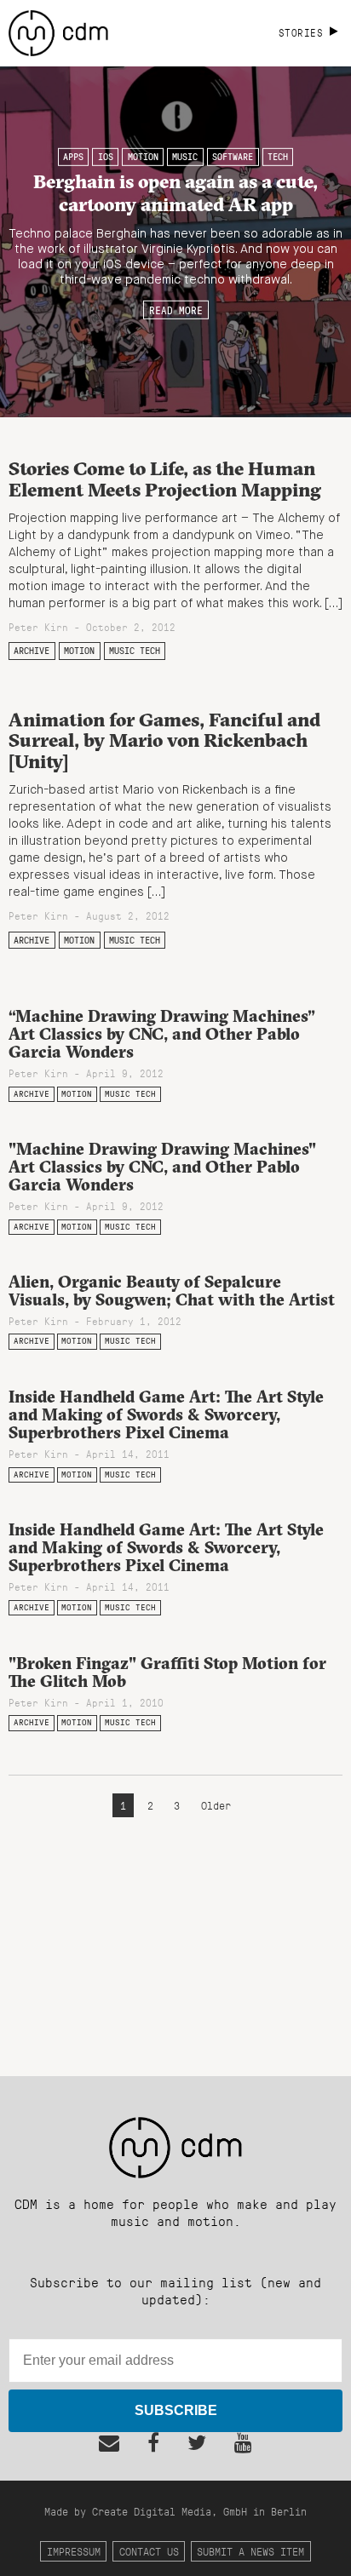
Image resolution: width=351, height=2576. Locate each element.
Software (233, 157)
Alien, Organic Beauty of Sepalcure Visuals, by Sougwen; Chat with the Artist (172, 1291)
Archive (32, 651)
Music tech (135, 651)
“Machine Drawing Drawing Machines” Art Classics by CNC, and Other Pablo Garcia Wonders (162, 1034)
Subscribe (176, 2410)
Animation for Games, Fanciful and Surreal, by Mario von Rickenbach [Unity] (164, 740)
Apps (73, 157)
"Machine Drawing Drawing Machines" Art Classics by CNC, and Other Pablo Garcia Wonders (162, 1167)
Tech (278, 157)
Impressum (74, 2551)
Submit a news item (250, 2551)
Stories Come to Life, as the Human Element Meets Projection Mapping (165, 479)
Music (185, 157)
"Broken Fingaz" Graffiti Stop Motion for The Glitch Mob (167, 1672)
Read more (176, 309)
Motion (143, 157)
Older (216, 1805)
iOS (106, 157)
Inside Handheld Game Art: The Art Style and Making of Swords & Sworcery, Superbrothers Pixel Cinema (166, 1414)
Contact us (149, 2551)
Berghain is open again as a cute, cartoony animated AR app (175, 193)
